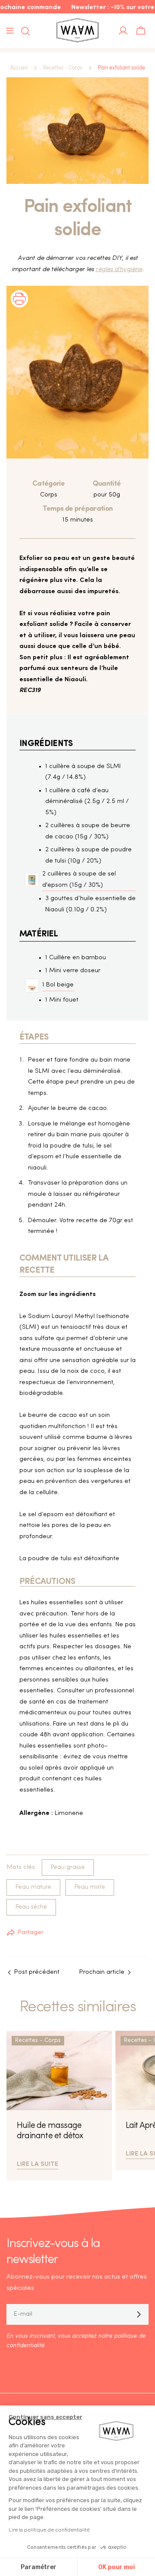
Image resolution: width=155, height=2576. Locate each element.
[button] (19, 310)
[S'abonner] (139, 2314)
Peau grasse (68, 1867)
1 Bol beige (58, 985)
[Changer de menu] (10, 31)
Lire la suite (37, 2163)
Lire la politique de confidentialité (49, 2530)
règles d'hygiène (119, 270)
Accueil (19, 68)
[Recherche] (23, 31)
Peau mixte (90, 1887)
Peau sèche (31, 1907)
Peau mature (33, 1887)
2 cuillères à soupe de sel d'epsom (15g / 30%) (79, 880)
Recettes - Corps (63, 68)
